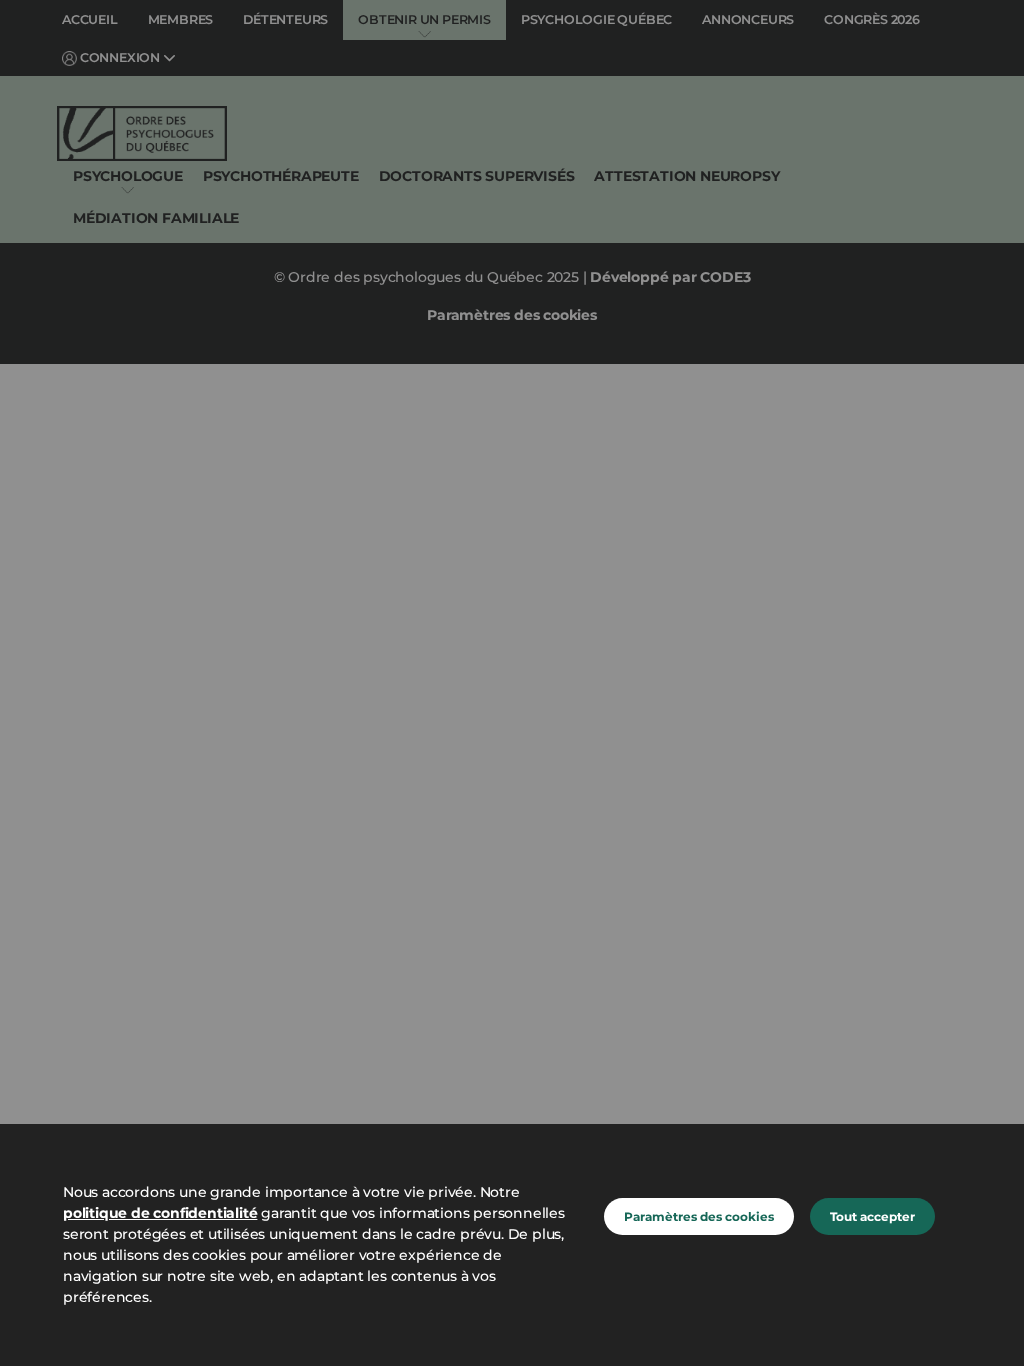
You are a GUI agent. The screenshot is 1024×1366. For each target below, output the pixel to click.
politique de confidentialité (160, 1213)
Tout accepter (872, 1216)
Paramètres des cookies (699, 1216)
